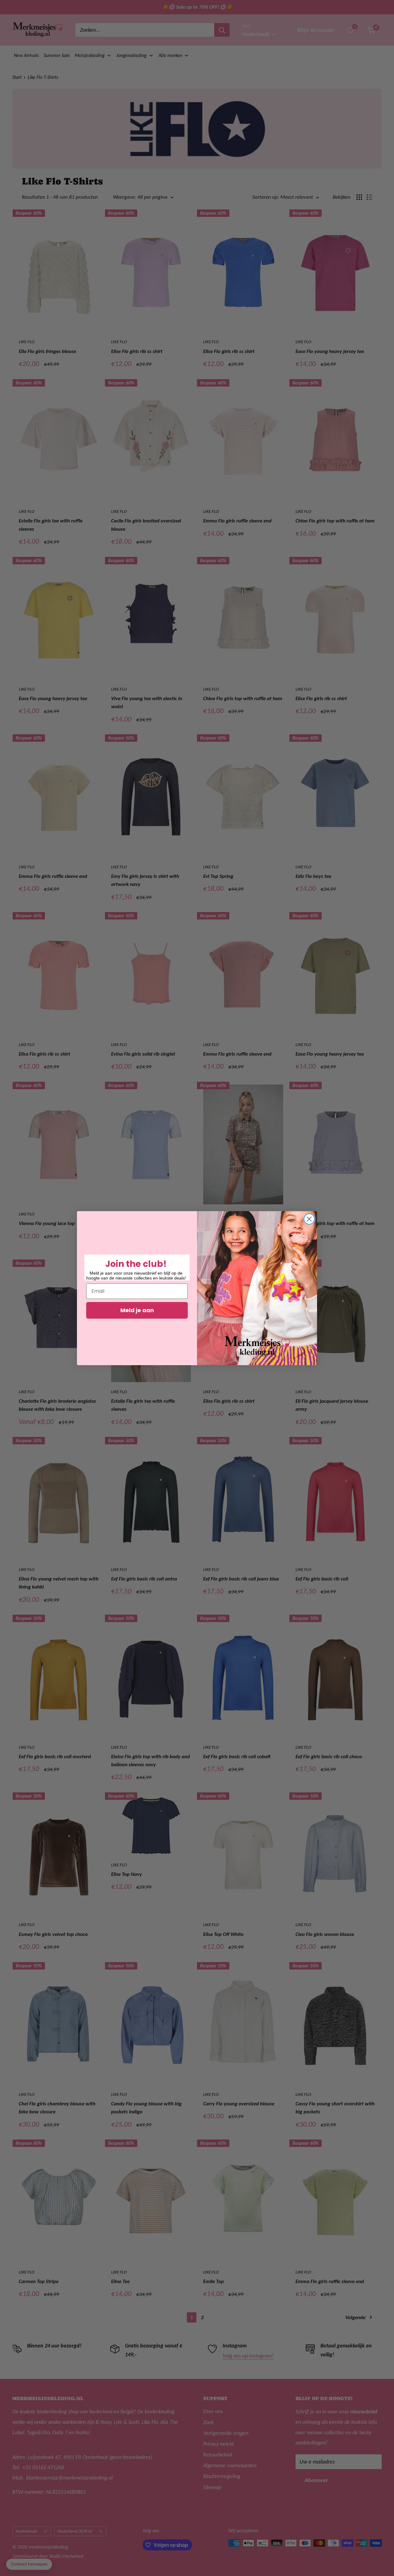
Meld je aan (137, 1310)
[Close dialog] (309, 1219)
